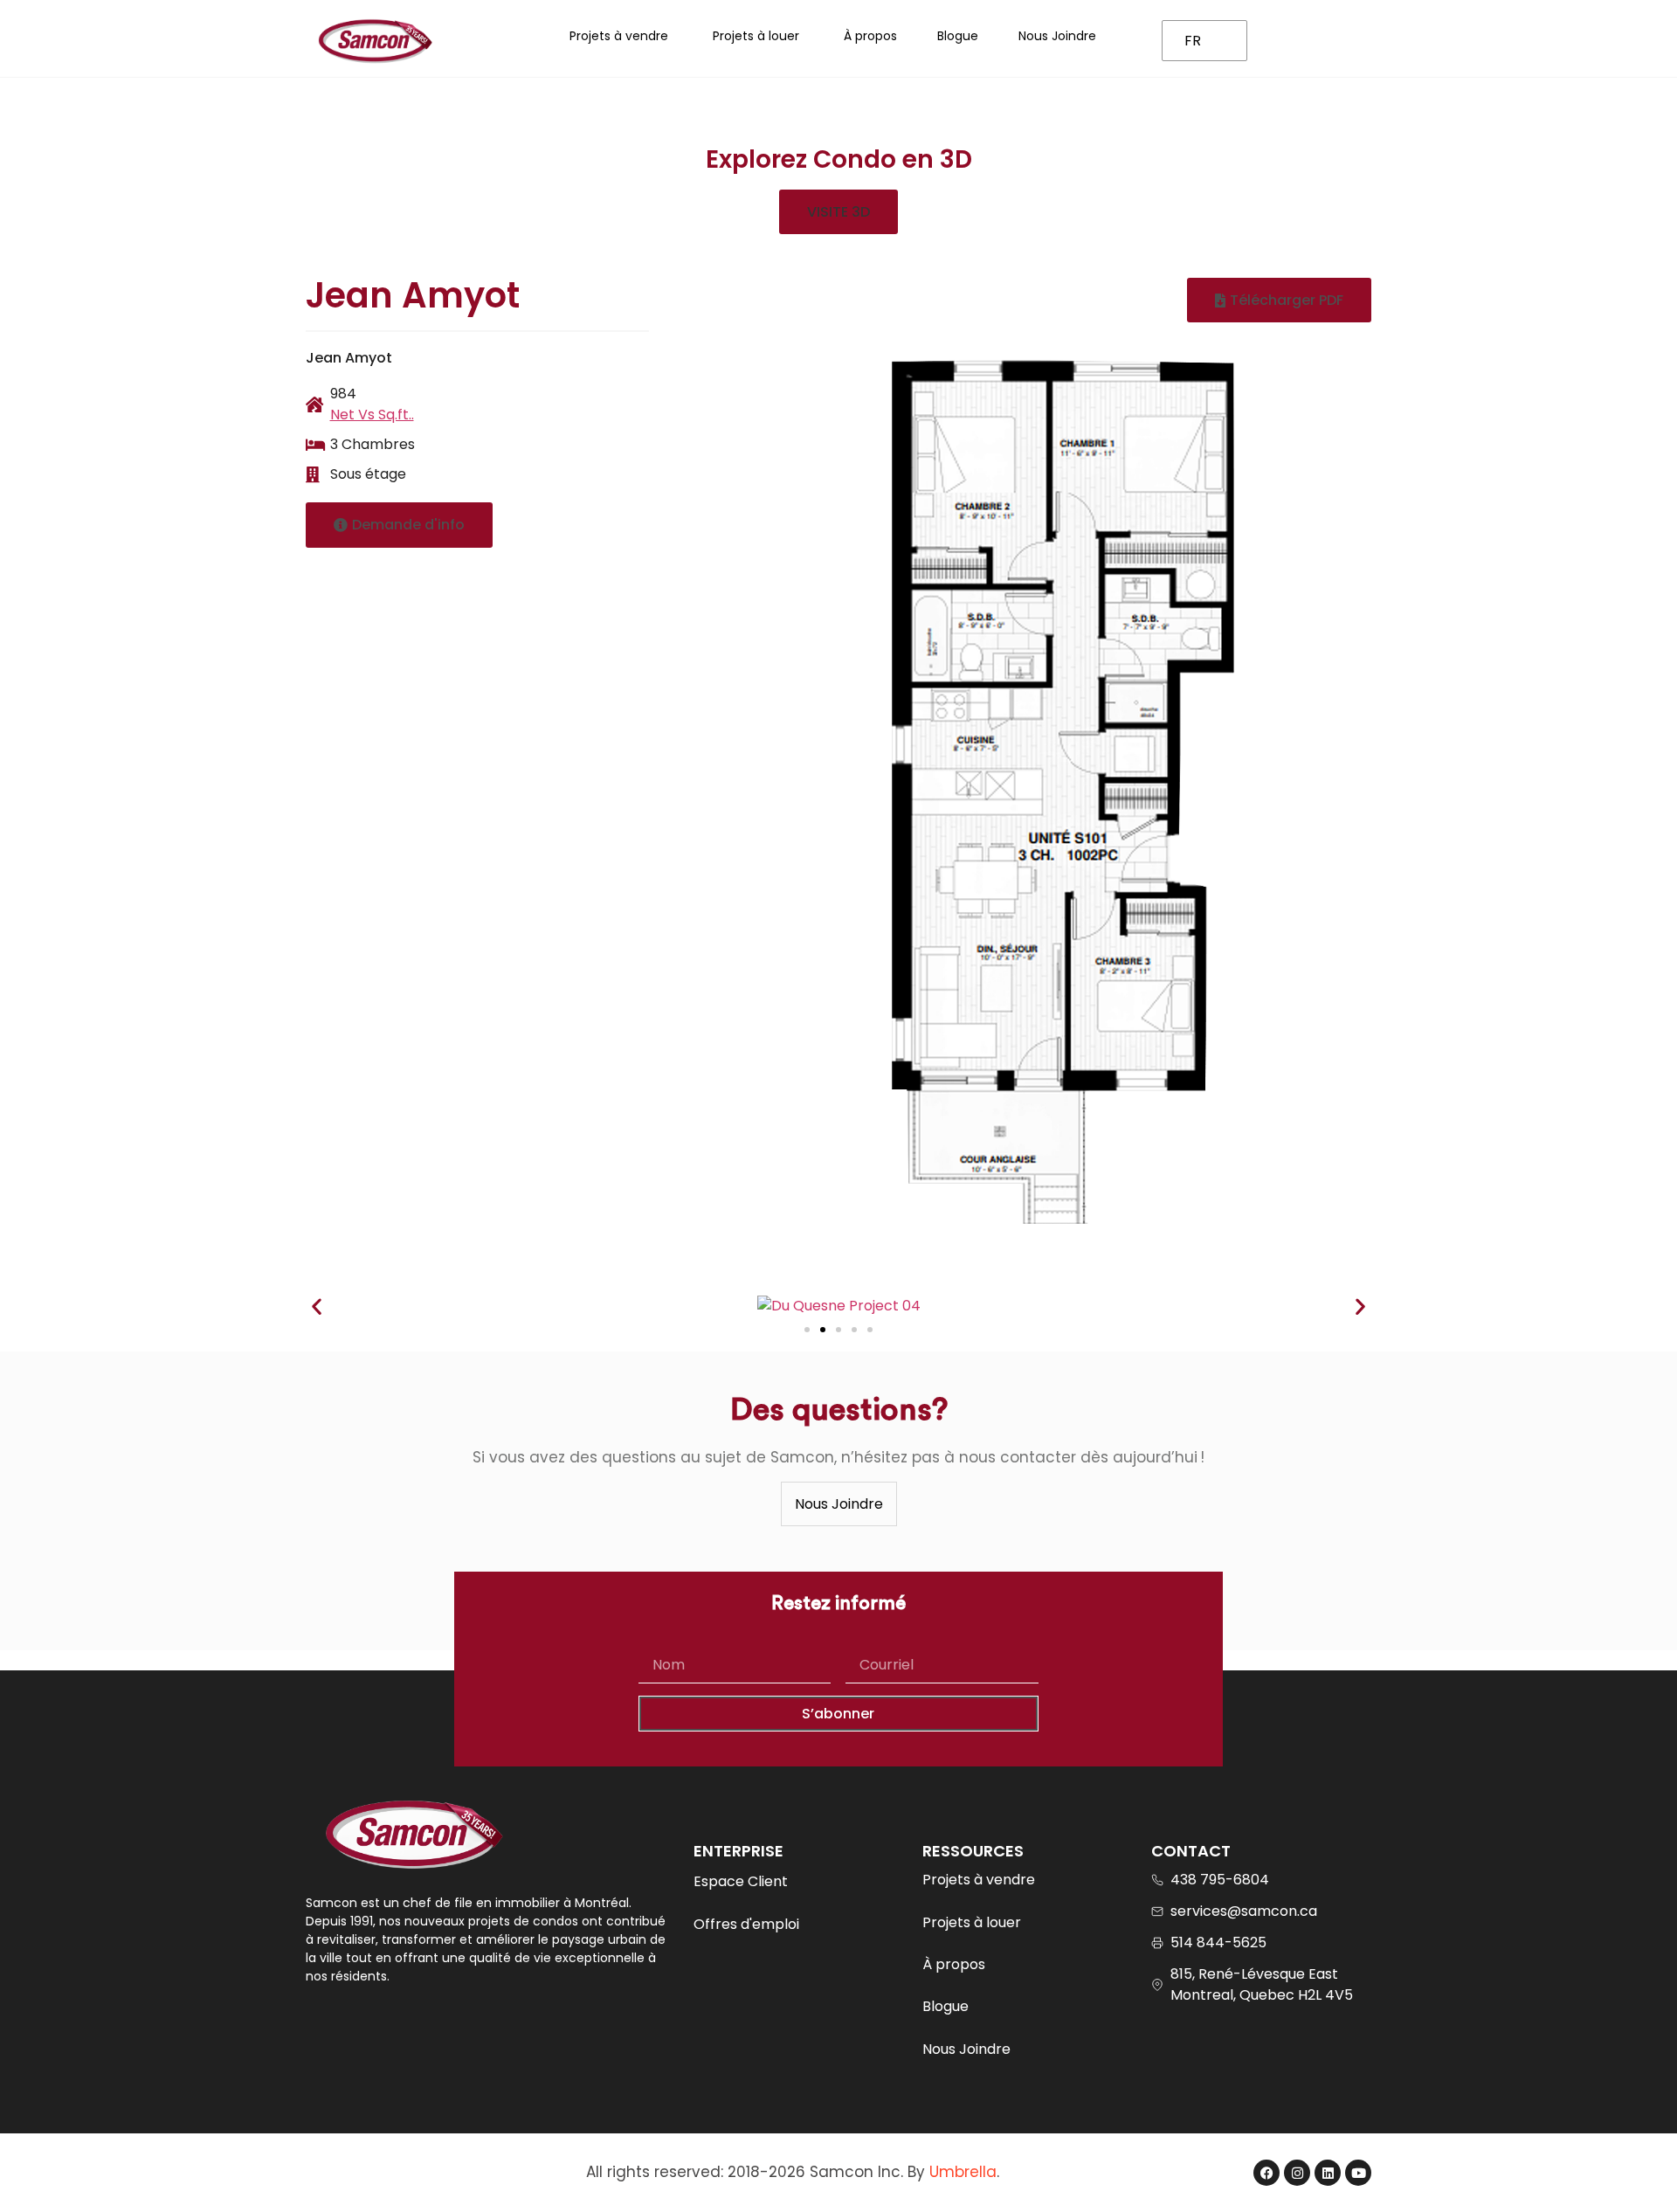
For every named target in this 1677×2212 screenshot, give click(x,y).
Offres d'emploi (746, 1924)
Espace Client (741, 1881)
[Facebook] (1266, 2173)
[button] (838, 212)
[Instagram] (1297, 2173)
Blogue (945, 2006)
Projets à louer (972, 1922)
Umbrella (963, 2172)
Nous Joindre (966, 2049)
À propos (954, 1964)
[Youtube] (1358, 2173)
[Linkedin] (1328, 2173)
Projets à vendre (979, 1880)
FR (1193, 41)
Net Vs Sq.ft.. (372, 415)
